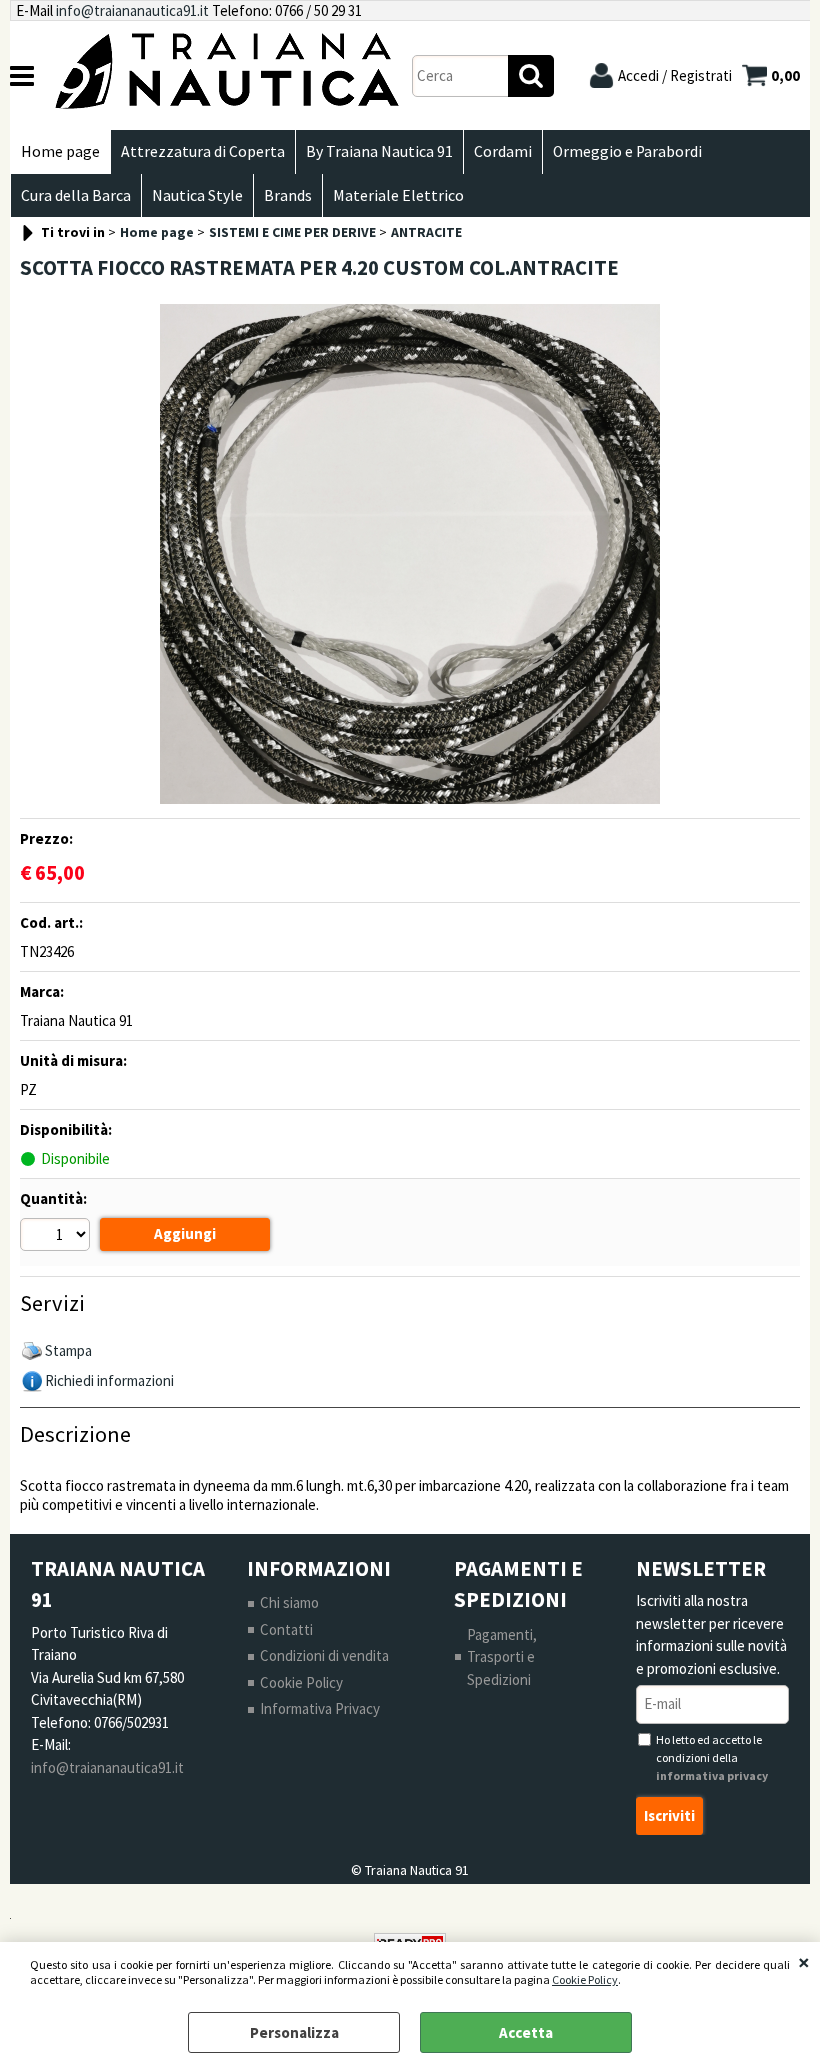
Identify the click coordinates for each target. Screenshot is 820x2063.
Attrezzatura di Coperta (203, 151)
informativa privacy (712, 1775)
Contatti (286, 1629)
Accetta (526, 2032)
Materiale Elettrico (398, 195)
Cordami (503, 151)
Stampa (68, 1350)
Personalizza (294, 2032)
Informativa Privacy (320, 1708)
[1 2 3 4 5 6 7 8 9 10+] (57, 1237)
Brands (288, 195)
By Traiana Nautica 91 (379, 151)
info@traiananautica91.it (132, 10)
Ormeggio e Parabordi (627, 151)
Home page (60, 151)
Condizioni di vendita (324, 1655)
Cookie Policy (585, 1979)
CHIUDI (804, 1962)
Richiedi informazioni (109, 1380)
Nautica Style (197, 195)
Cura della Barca (76, 195)
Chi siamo (289, 1602)
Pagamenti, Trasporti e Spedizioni (502, 1657)
